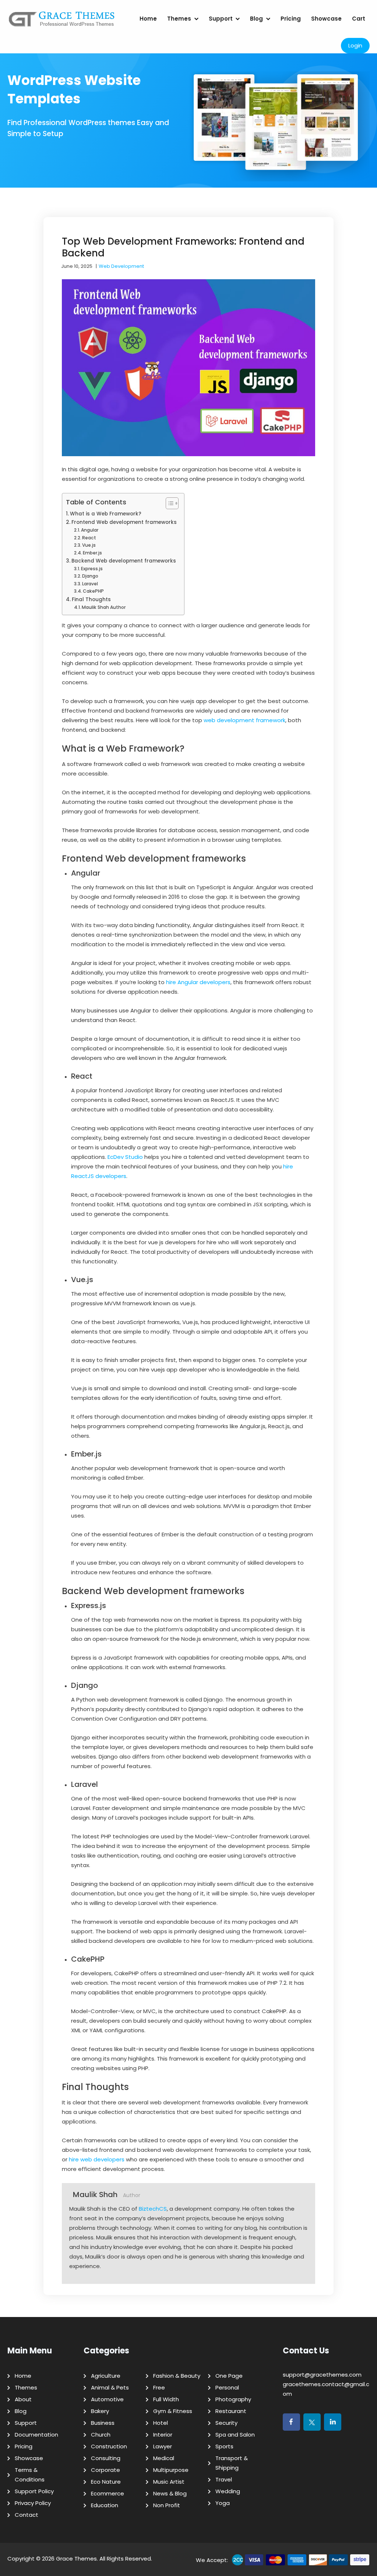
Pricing (291, 19)
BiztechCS (153, 2209)
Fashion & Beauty (177, 2376)
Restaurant (231, 2411)
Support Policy (34, 2491)
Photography (233, 2399)
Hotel (161, 2423)
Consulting (106, 2458)
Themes (179, 19)
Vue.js (89, 545)
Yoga (223, 2503)
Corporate (105, 2470)
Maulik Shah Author (104, 607)
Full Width (166, 2399)
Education (105, 2505)
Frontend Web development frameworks (124, 522)
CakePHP (93, 591)
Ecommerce (108, 2493)
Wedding (228, 2491)
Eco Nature (106, 2482)
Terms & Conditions (30, 2475)
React (89, 538)
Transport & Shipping (232, 2463)
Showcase (326, 19)
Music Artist (169, 2482)
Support (221, 19)
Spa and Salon (235, 2435)
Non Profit (167, 2505)
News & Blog (170, 2493)
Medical (164, 2458)
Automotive (107, 2399)
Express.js (92, 569)
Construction (109, 2446)
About (23, 2399)
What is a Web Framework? (106, 514)
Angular (90, 530)
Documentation (36, 2435)
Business (103, 2423)
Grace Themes (76, 2559)
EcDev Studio (125, 1157)
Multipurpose (171, 2470)
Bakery (100, 2411)
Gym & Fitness (173, 2411)
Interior (163, 2435)
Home (148, 19)
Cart (359, 19)
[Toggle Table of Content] (168, 503)
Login (355, 45)
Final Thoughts (91, 599)
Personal (227, 2387)
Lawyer (163, 2446)
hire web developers (97, 2159)
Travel (224, 2479)
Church (101, 2435)
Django (90, 576)
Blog (256, 19)
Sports (224, 2446)
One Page (229, 2376)
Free (159, 2387)
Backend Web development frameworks (124, 561)
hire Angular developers (198, 982)
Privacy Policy (33, 2503)
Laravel (90, 584)
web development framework (244, 720)
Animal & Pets (110, 2387)
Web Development (121, 266)
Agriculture (106, 2376)
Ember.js (92, 553)
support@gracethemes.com (322, 2375)
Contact (27, 2515)
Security (226, 2423)
